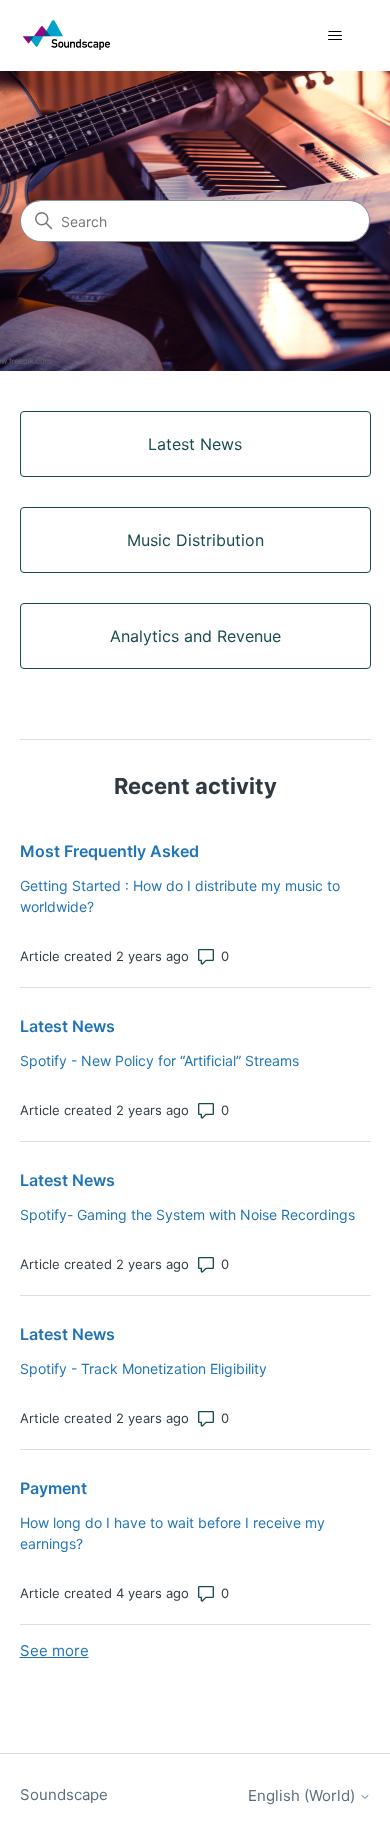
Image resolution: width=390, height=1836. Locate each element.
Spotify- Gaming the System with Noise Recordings (187, 1214)
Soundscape (64, 1794)
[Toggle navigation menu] (335, 36)
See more (54, 1650)
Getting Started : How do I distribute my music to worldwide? (180, 896)
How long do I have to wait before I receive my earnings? (172, 1533)
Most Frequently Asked (109, 851)
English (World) (303, 1795)
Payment (53, 1488)
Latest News (67, 1026)
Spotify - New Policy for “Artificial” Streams (159, 1060)
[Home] (66, 35)
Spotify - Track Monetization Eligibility (143, 1368)
